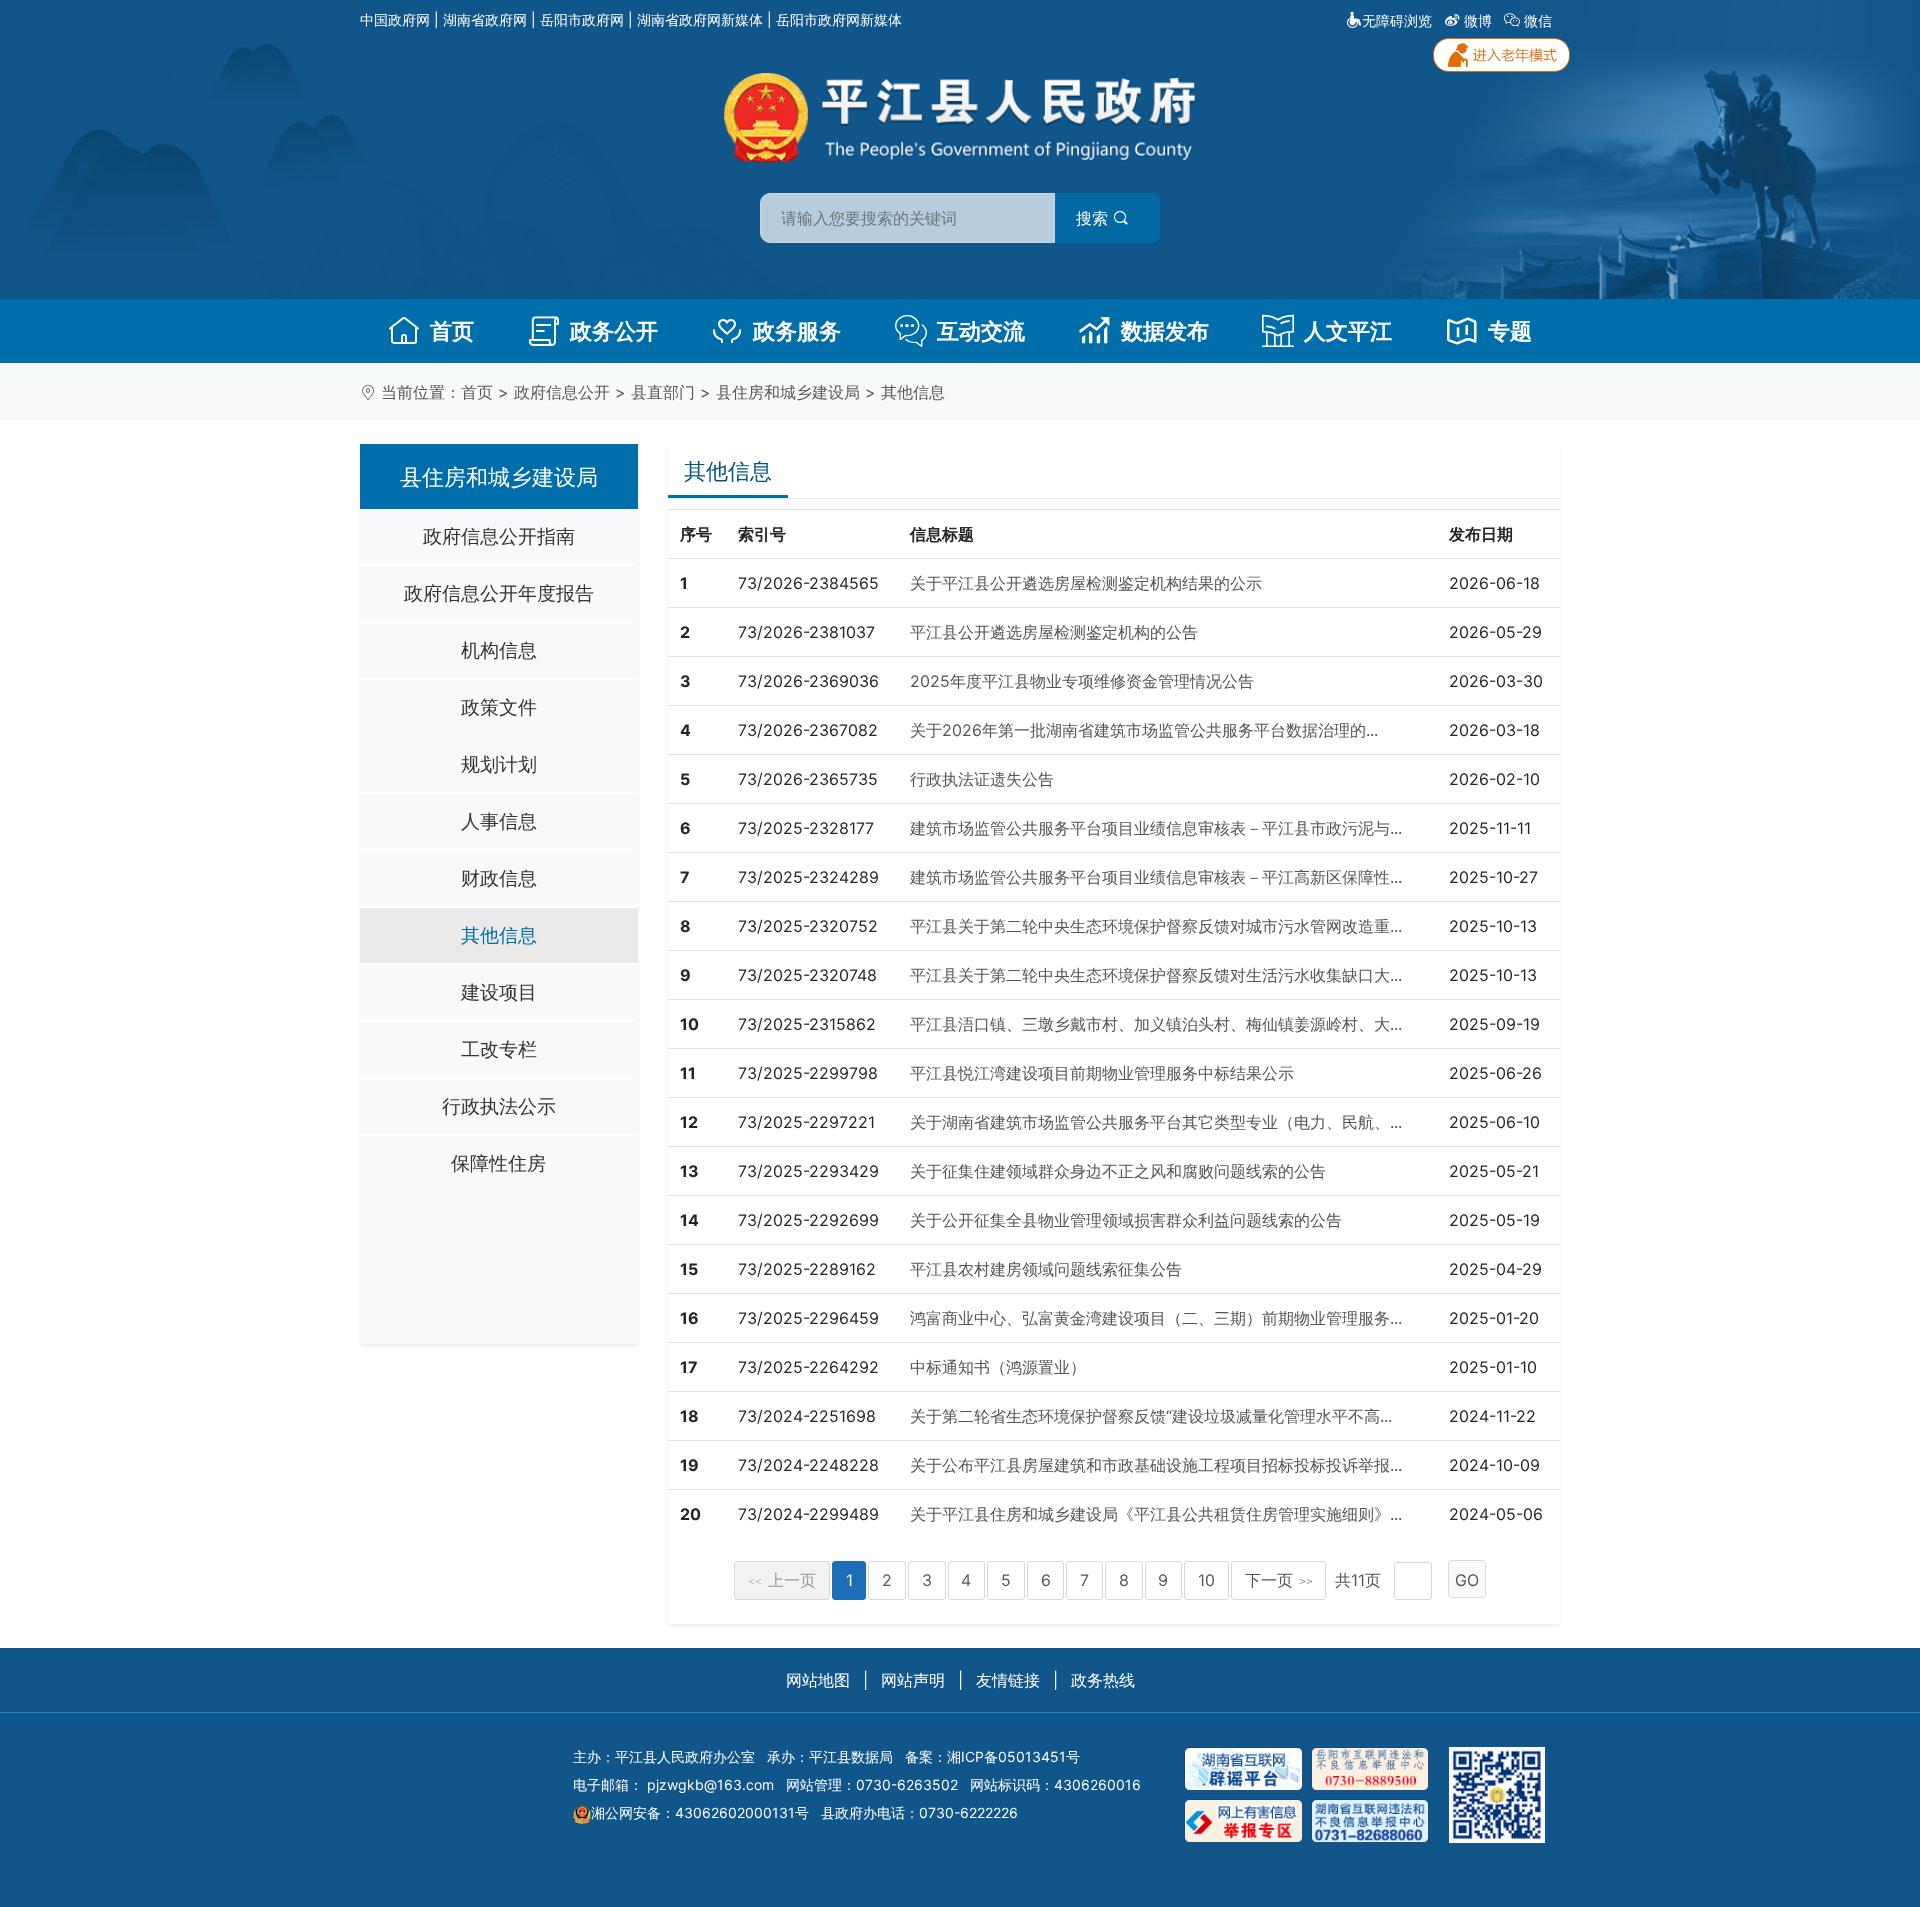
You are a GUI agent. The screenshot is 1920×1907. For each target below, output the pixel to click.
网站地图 (818, 1680)
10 (1206, 1580)
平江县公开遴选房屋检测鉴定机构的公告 (1054, 632)
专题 (1510, 331)
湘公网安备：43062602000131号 (700, 1812)
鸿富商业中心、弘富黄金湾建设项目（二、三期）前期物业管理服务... (1156, 1318)
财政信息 (499, 878)
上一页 (782, 1580)
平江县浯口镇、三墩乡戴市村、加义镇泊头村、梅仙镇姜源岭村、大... (1156, 1024)
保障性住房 (498, 1163)
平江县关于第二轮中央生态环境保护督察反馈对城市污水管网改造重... (1156, 926)
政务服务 (797, 331)
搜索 (1094, 218)
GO (1467, 1580)
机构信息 (499, 650)
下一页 (1279, 1580)
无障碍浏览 (1397, 20)
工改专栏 (499, 1049)
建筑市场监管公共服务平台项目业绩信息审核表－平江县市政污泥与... (1156, 828)
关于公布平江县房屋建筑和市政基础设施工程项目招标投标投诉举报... (1156, 1465)
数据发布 (1165, 331)
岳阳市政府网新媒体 (839, 19)
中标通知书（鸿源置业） (998, 1367)
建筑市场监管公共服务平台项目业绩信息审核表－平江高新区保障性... (1156, 877)
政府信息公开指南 (499, 536)
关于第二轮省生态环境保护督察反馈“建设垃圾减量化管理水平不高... (1151, 1416)
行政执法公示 (499, 1106)
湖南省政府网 (485, 19)
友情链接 (1008, 1680)
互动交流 (981, 331)
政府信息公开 (562, 392)
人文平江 (1348, 331)
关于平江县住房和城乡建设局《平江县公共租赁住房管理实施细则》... (1156, 1514)
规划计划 (499, 764)
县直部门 (663, 392)
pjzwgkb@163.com (710, 1784)
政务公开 (614, 331)
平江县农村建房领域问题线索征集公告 (1046, 1269)
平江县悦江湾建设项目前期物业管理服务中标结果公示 (1102, 1073)
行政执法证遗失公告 (982, 779)
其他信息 (913, 392)
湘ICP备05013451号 (1013, 1756)
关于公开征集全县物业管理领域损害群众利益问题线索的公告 (1126, 1220)
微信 (1538, 20)
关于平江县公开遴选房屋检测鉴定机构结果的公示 (1086, 583)
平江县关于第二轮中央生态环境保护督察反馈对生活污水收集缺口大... (1156, 975)
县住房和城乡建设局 (788, 392)
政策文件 (499, 707)
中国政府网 (395, 19)
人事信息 (499, 821)
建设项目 (499, 992)
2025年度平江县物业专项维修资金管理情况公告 (1082, 681)
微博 (1478, 20)
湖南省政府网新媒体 (700, 19)
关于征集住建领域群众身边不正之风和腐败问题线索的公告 (1118, 1171)
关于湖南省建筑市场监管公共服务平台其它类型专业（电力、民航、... (1156, 1122)
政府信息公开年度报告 (499, 593)
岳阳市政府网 (582, 19)
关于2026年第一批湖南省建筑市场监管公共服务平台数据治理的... (1144, 730)
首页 (452, 331)
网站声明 (913, 1680)
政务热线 (1103, 1680)
